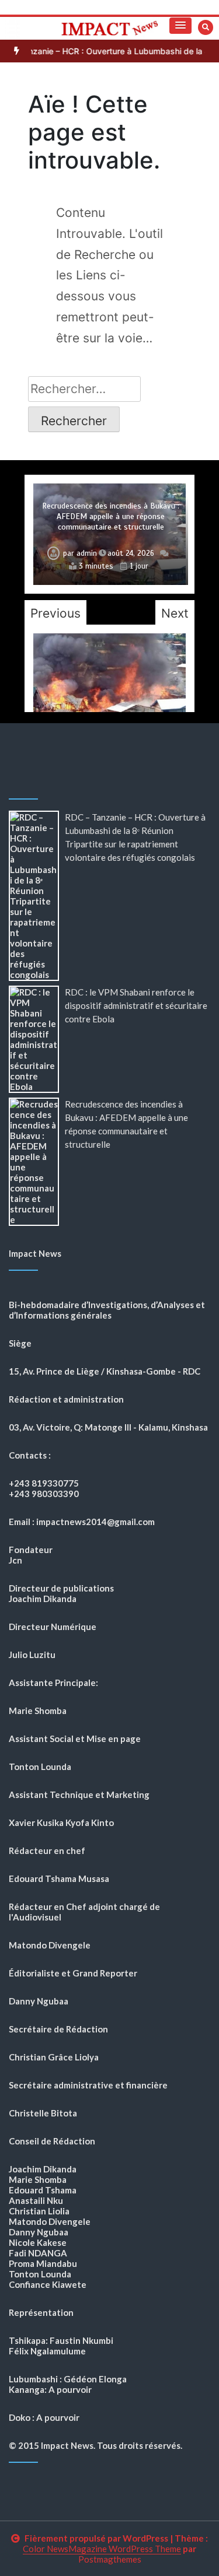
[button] (180, 26)
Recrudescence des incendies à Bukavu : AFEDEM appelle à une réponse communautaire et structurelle (111, 516)
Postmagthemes (110, 2559)
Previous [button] (55, 613)
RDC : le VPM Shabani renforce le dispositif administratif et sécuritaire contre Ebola (136, 1005)
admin (87, 553)
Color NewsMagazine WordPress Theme (102, 2549)
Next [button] (175, 613)
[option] (109, 534)
